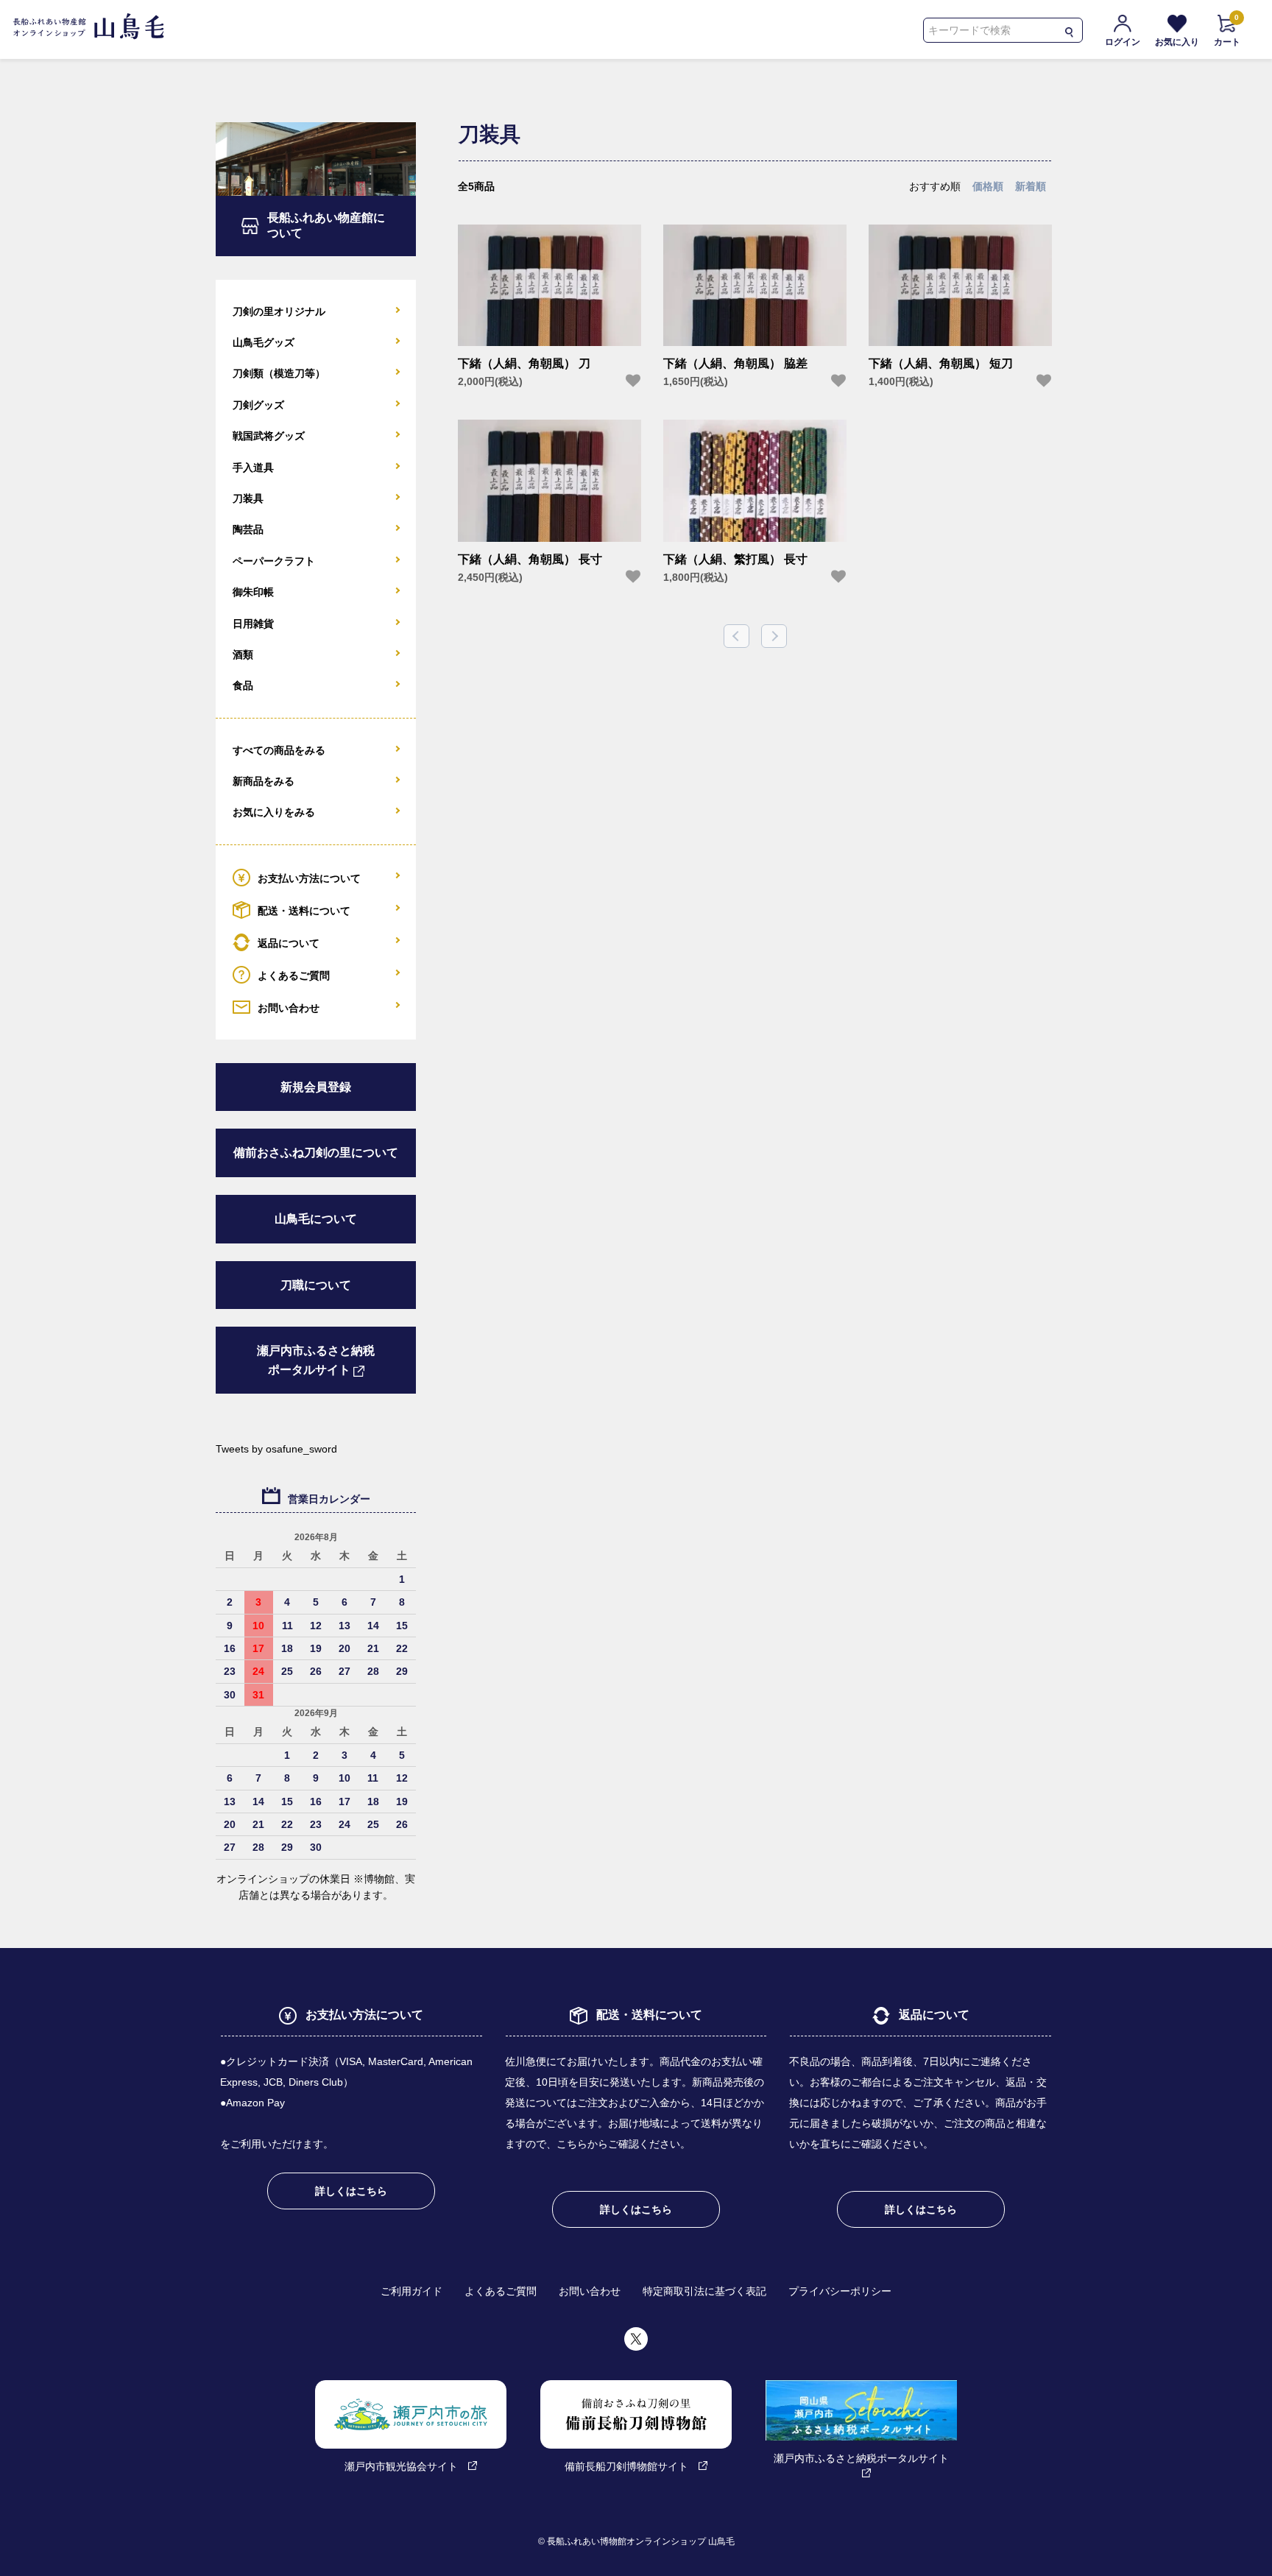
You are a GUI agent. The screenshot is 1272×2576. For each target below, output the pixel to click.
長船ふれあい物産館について (326, 225)
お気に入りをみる (274, 812)
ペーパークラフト (274, 561)
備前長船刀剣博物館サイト (626, 2466)
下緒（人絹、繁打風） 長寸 (735, 559)
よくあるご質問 (294, 975)
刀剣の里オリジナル (279, 311)
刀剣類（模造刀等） (279, 373)
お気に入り (1177, 42)
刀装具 (248, 498)
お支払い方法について (309, 878)
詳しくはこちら (351, 2191)
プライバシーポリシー (840, 2291)
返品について (289, 942)
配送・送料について (304, 910)
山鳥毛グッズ (264, 342)
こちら (572, 2144)
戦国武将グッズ (269, 436)
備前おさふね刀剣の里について (316, 1153)
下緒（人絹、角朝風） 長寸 (530, 559)
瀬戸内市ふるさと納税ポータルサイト (316, 1360)
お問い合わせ (289, 1007)
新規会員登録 (316, 1087)
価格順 (988, 186)
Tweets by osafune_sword (276, 1449)
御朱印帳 (253, 592)
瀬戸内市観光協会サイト (401, 2466)
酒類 (243, 654)
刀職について (316, 1285)
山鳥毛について (316, 1219)
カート (1227, 31)
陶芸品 (248, 529)
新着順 (1031, 186)
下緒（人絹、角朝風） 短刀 (941, 363)
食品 (243, 685)
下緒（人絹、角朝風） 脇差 (735, 363)
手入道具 (253, 467)
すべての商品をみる (279, 750)
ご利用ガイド (411, 2291)
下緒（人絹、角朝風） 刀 (524, 363)
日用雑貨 (253, 624)
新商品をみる (264, 781)
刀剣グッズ (258, 405)
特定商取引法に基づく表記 (704, 2291)
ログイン (1123, 42)
